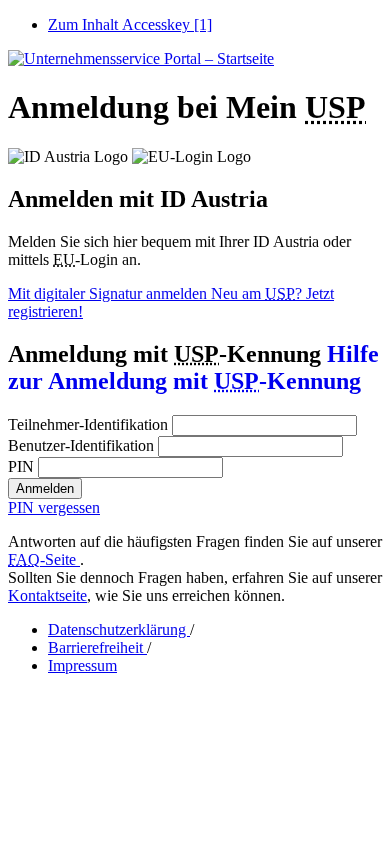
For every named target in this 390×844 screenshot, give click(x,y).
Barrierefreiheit (97, 647)
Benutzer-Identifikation (81, 445)
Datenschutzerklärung (119, 629)
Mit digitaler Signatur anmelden (109, 293)
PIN (21, 466)
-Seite (44, 559)
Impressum (82, 665)
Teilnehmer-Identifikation (88, 424)
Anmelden (45, 488)
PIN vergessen (54, 507)
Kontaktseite (47, 595)
